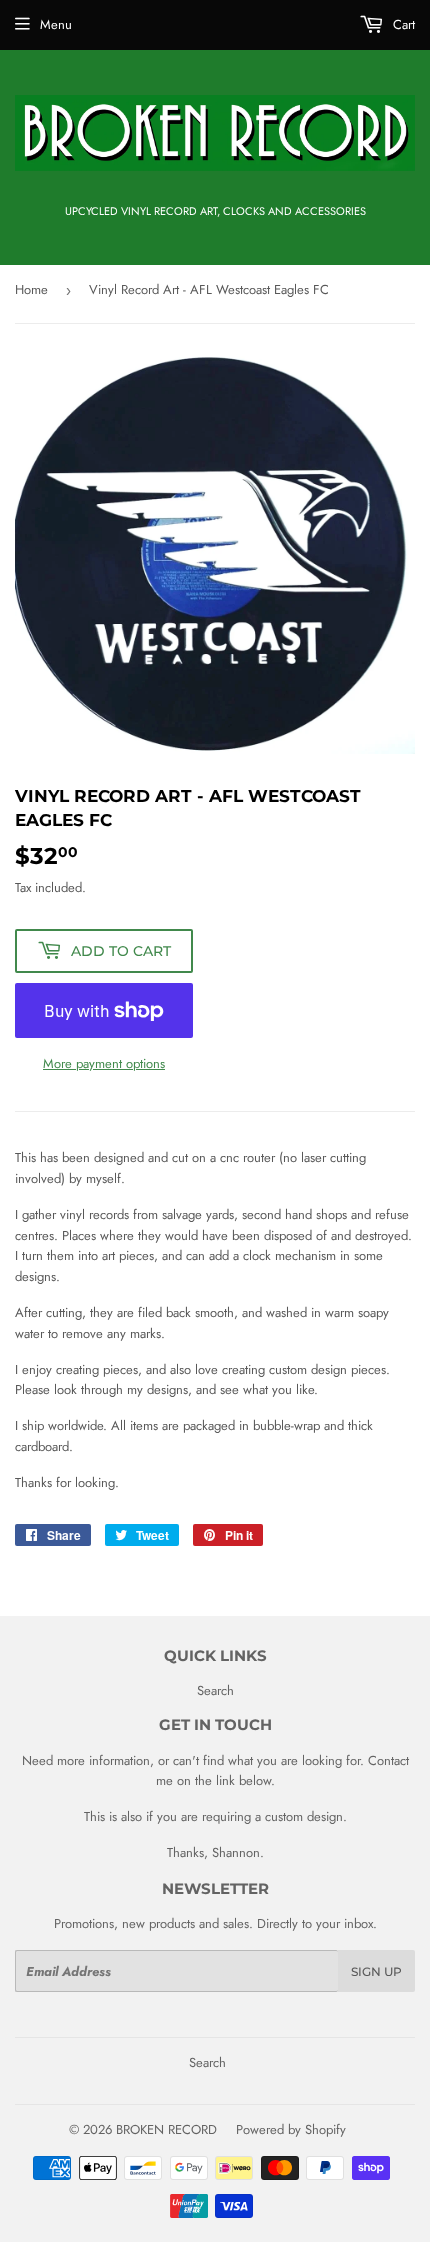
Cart (402, 24)
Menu (56, 24)
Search (215, 1690)
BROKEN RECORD (166, 2129)
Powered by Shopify (291, 2129)
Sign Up (376, 1971)
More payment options (104, 1063)
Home (31, 289)
